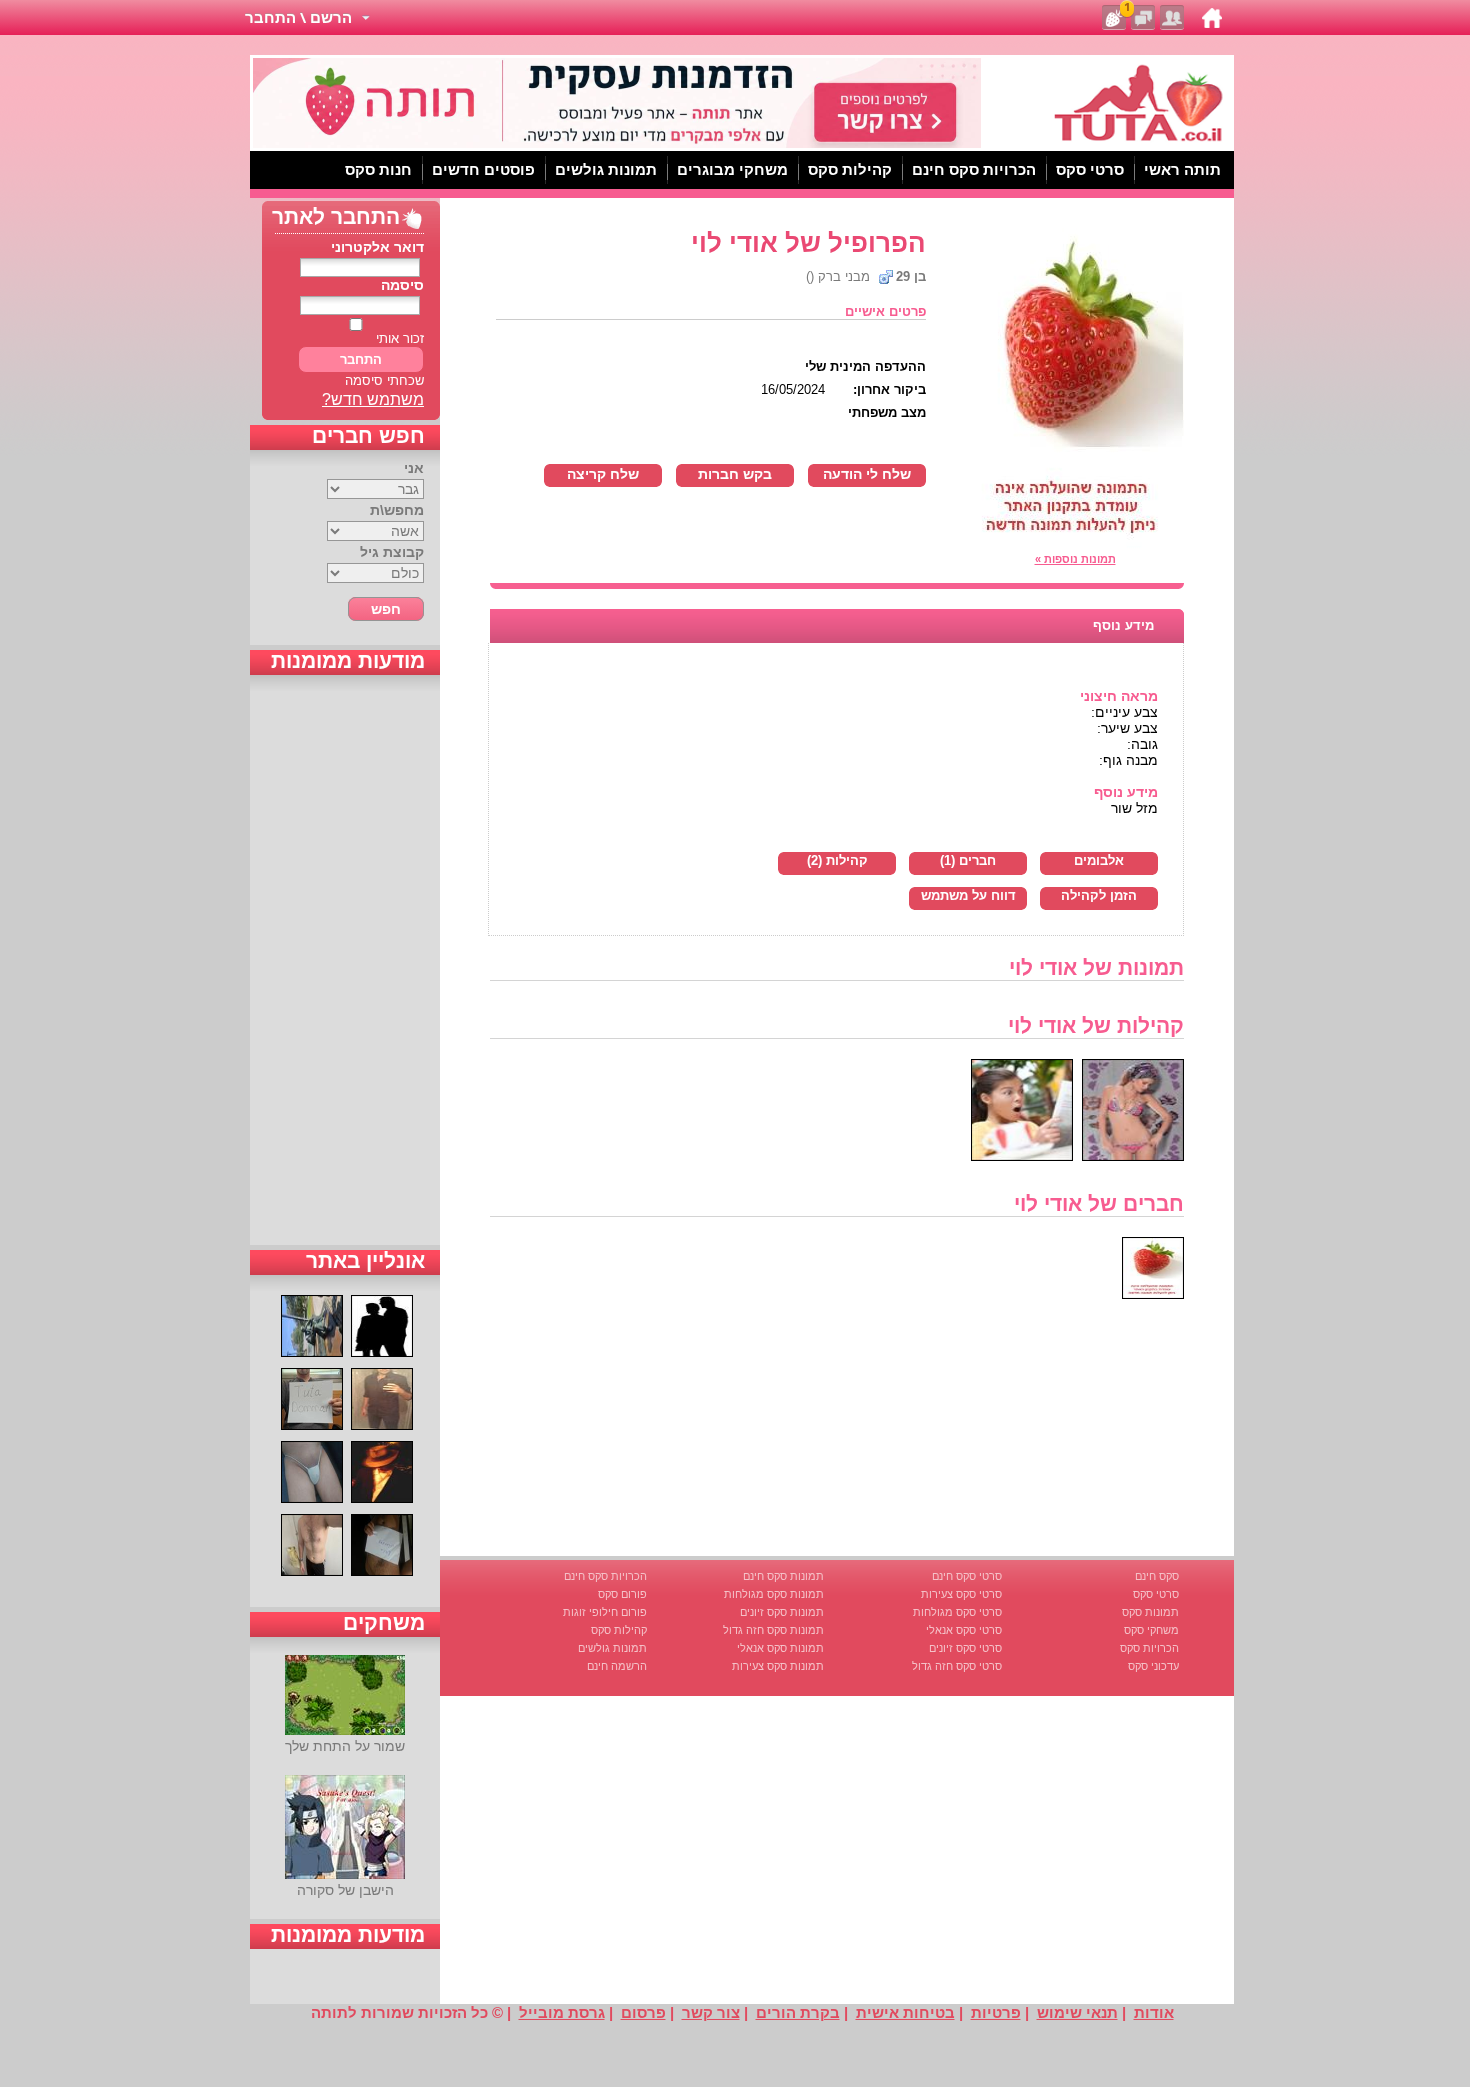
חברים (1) (968, 861)
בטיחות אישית (905, 2012)
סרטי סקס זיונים (965, 1648)
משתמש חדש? (373, 399)
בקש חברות (735, 474)
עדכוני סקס (1153, 1666)
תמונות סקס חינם (783, 1576)
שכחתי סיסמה (384, 380)
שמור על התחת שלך (345, 1746)
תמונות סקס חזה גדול (773, 1630)
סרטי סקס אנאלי (964, 1630)
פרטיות (996, 2012)
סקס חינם (1157, 1576)
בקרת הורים (798, 2012)
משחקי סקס (1151, 1630)
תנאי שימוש (1077, 2012)
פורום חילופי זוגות (605, 1612)
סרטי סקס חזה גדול (957, 1666)
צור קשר (711, 2012)
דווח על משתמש (968, 896)
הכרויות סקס (1149, 1648)
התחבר (361, 359)
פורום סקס (622, 1594)
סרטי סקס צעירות (961, 1594)
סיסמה (402, 285)
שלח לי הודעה (867, 474)
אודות (1154, 2012)
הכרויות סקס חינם (605, 1576)
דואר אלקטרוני (377, 247)
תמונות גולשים (612, 1648)
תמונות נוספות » (1075, 559)
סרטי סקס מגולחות (957, 1612)
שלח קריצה (603, 474)
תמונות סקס (1150, 1612)
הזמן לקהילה (1099, 896)
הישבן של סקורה (345, 1890)
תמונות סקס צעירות (778, 1666)
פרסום (643, 2012)
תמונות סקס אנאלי (780, 1648)
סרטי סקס (1156, 1594)
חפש (386, 609)
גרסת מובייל (562, 2012)
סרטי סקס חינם (967, 1576)
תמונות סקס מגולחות (774, 1594)
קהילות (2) (837, 861)
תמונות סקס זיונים (782, 1612)
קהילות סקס (619, 1630)
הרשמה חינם (617, 1666)
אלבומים (1099, 861)
